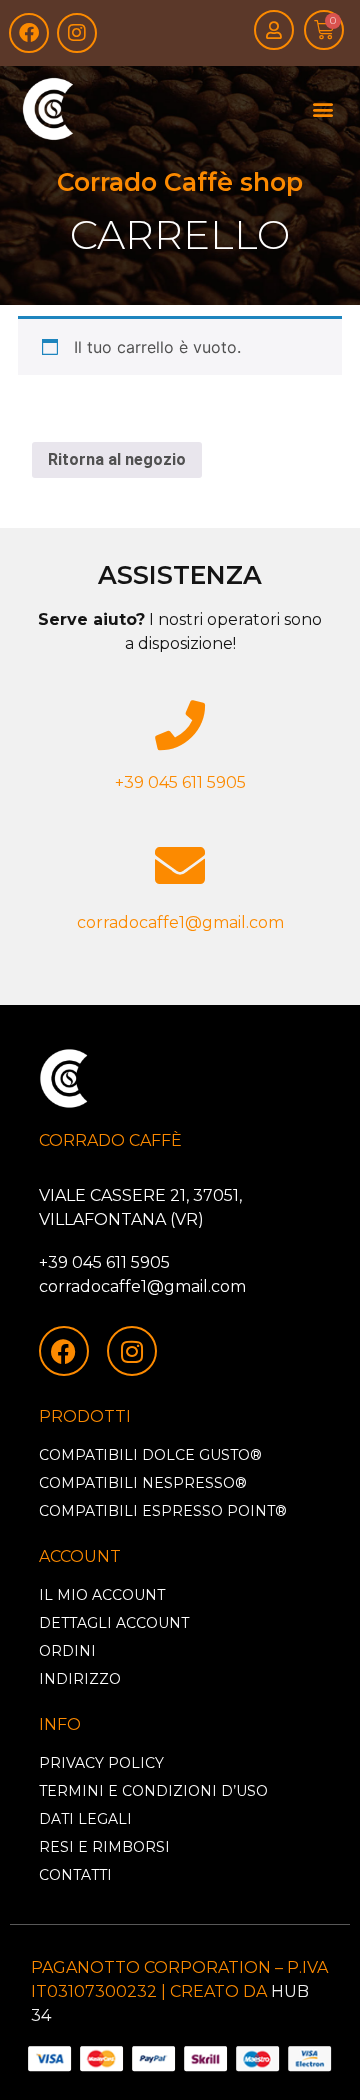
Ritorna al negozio (117, 459)
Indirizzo (80, 1679)
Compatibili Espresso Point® (163, 1511)
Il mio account (102, 1595)
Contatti (75, 1875)
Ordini (67, 1651)
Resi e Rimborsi (104, 1847)
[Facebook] (29, 33)
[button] (322, 109)
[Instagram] (77, 33)
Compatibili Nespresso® (143, 1483)
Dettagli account (114, 1623)
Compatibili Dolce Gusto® (150, 1455)
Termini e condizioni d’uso (153, 1791)
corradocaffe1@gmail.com (180, 922)
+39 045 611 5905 (180, 782)
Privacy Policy (101, 1763)
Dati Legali (85, 1819)
